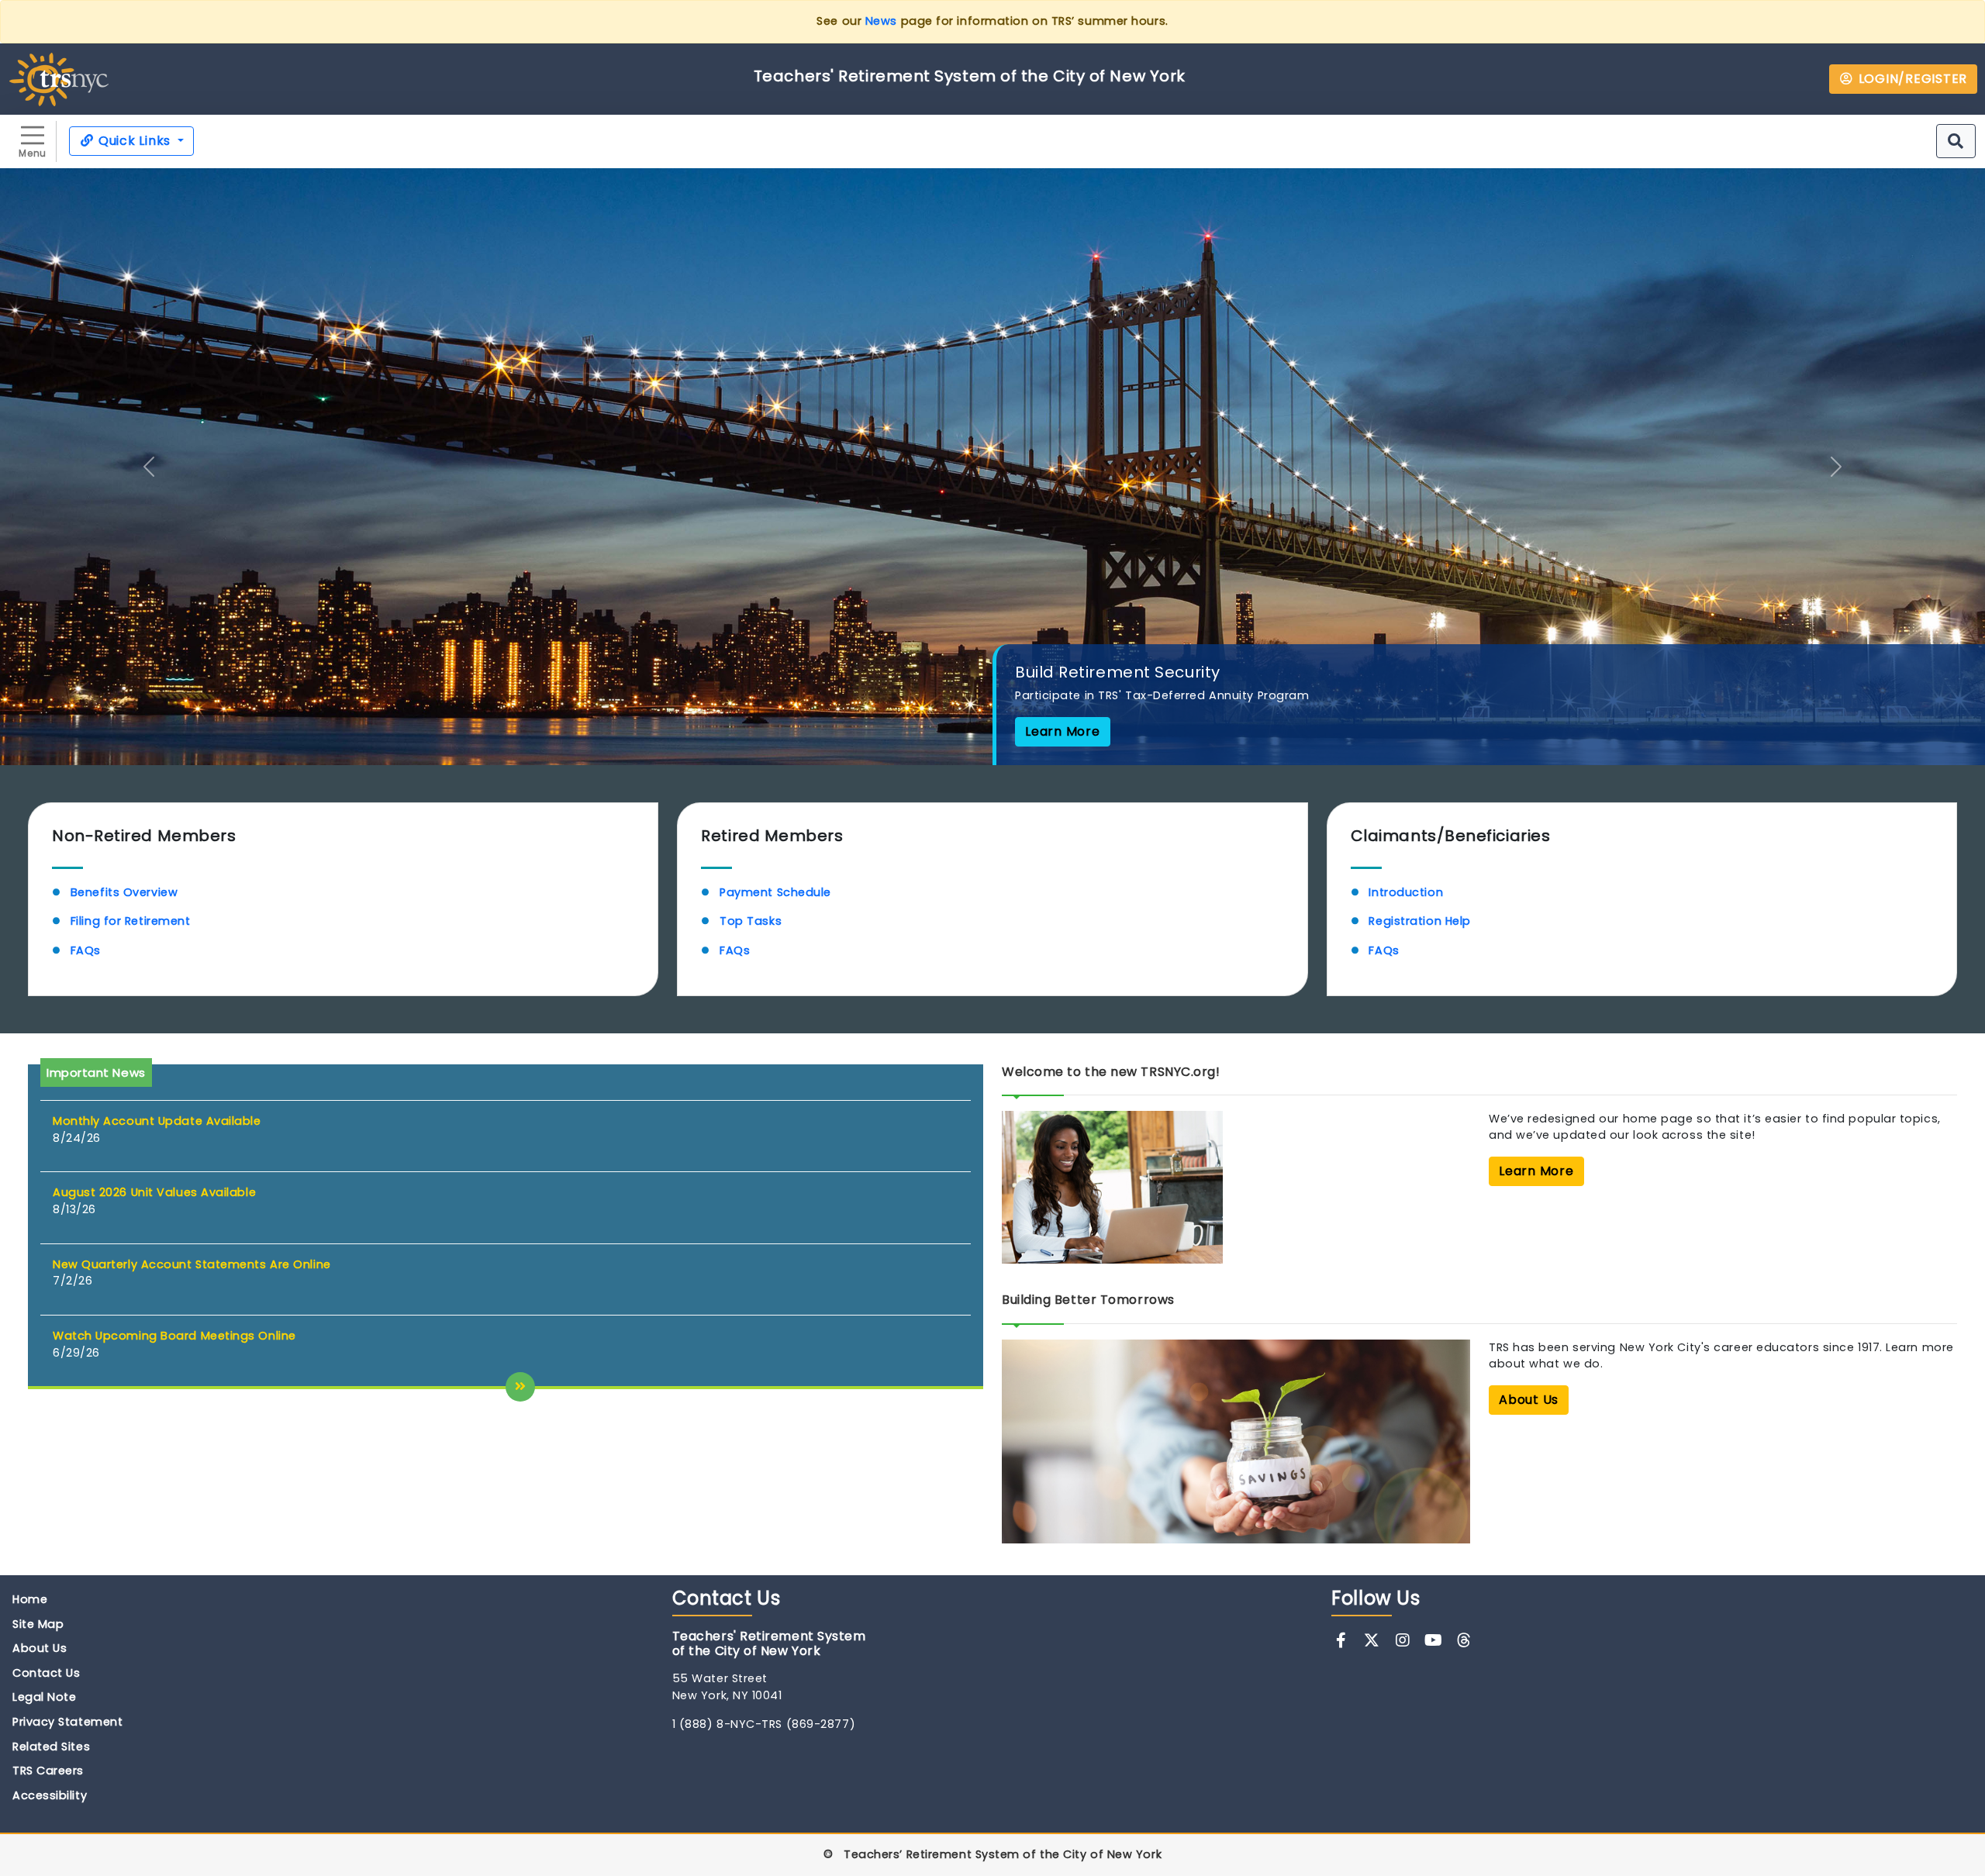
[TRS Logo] (59, 78)
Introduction (1406, 892)
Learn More (1063, 731)
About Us (40, 1648)
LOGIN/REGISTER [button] (1911, 79)
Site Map (38, 1624)
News (881, 21)
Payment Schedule (775, 892)
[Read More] (520, 1387)
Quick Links (135, 141)
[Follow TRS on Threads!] (1464, 1640)
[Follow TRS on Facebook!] (1341, 1640)
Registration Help (1419, 921)
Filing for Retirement (132, 921)
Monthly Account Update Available (157, 1121)
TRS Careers (48, 1771)
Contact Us (47, 1673)
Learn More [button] (1536, 1171)
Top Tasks (751, 921)
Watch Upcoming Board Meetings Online (174, 1336)
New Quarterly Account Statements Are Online (192, 1264)
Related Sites (51, 1747)
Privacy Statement (67, 1722)
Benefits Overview (124, 892)
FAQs (86, 950)
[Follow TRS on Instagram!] (1402, 1640)
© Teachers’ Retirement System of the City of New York (992, 1854)
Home (30, 1599)
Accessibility (50, 1795)
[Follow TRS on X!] (1372, 1640)
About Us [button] (1529, 1400)
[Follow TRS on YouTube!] (1433, 1640)
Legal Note (45, 1697)
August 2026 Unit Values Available (154, 1192)
